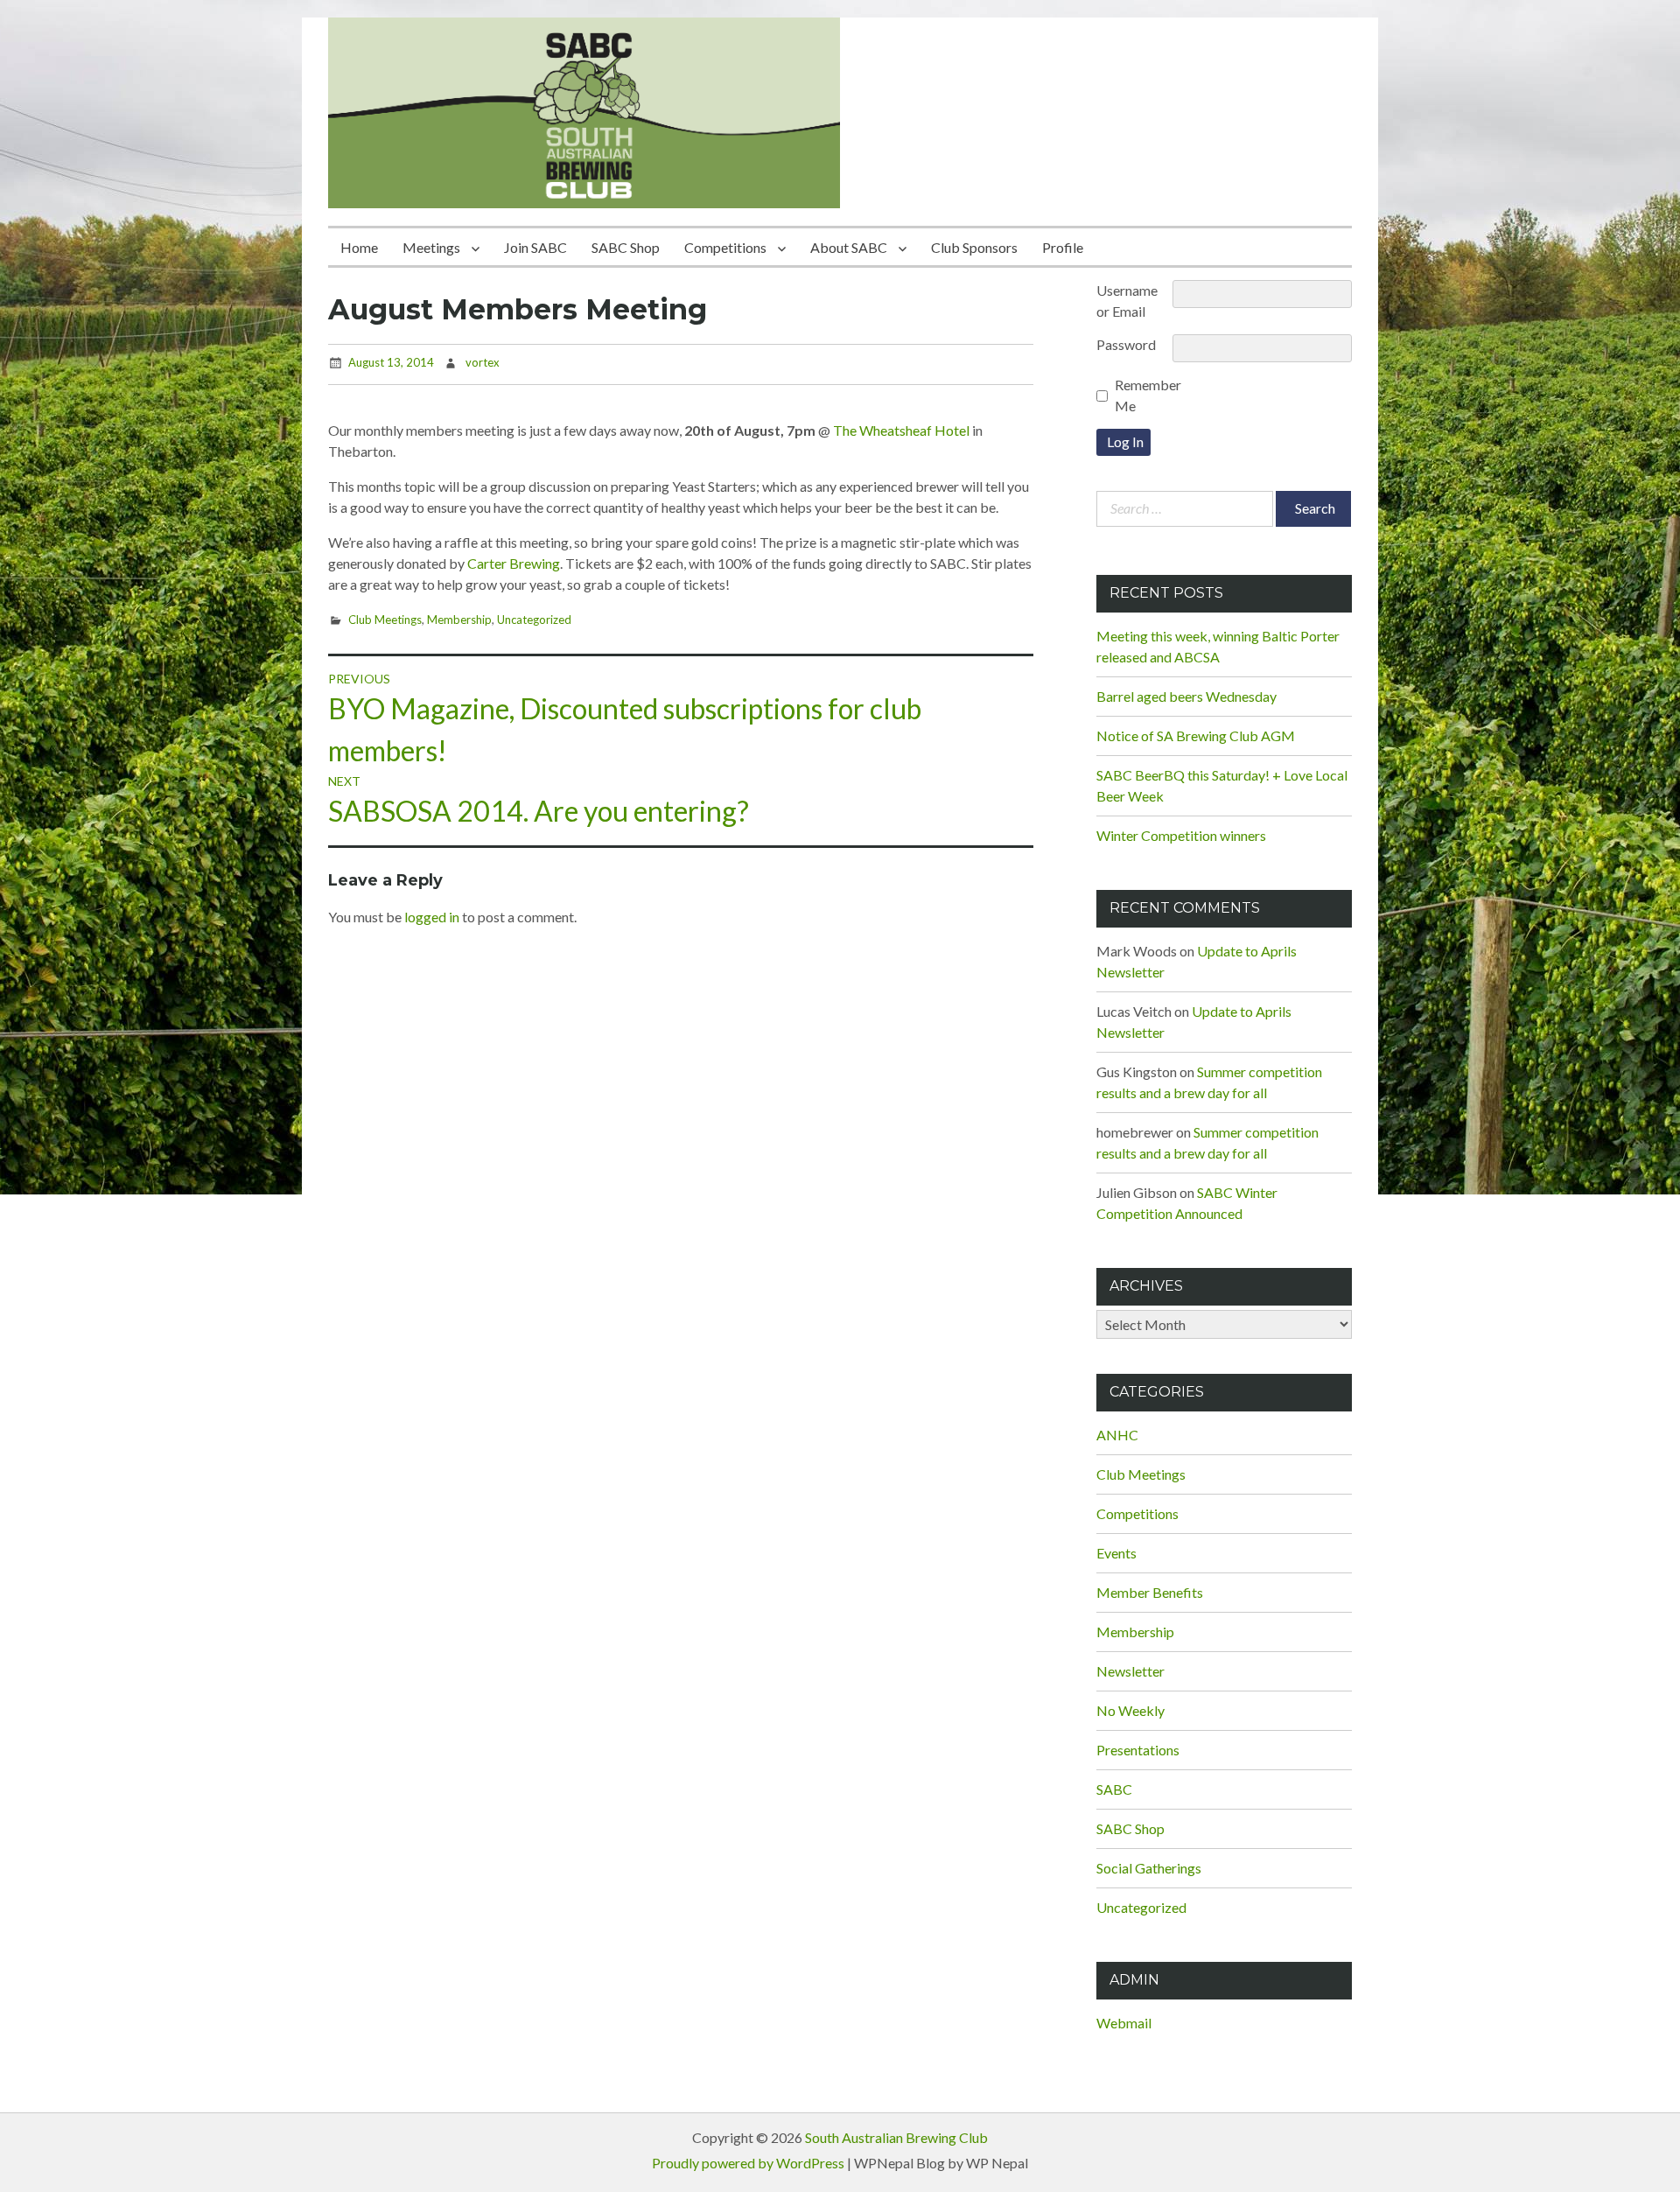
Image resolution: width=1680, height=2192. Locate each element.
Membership (459, 620)
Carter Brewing (514, 563)
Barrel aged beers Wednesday (1186, 696)
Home (359, 247)
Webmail (1124, 2023)
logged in (432, 917)
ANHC (1117, 1435)
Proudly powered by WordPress (748, 2163)
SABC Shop (626, 247)
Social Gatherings (1149, 1868)
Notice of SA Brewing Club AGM (1196, 735)
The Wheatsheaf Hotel (901, 430)
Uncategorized (534, 620)
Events (1116, 1553)
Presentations (1138, 1750)
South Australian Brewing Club (896, 2137)
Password (1126, 344)
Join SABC (535, 247)
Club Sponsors (974, 247)
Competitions (725, 247)
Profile (1063, 247)
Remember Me (1148, 395)
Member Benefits (1150, 1592)
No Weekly (1130, 1710)
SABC (1114, 1789)
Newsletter (1130, 1671)
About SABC (849, 247)
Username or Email (1127, 301)
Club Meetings (385, 620)
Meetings (431, 247)
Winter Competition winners (1181, 835)
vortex (483, 362)
